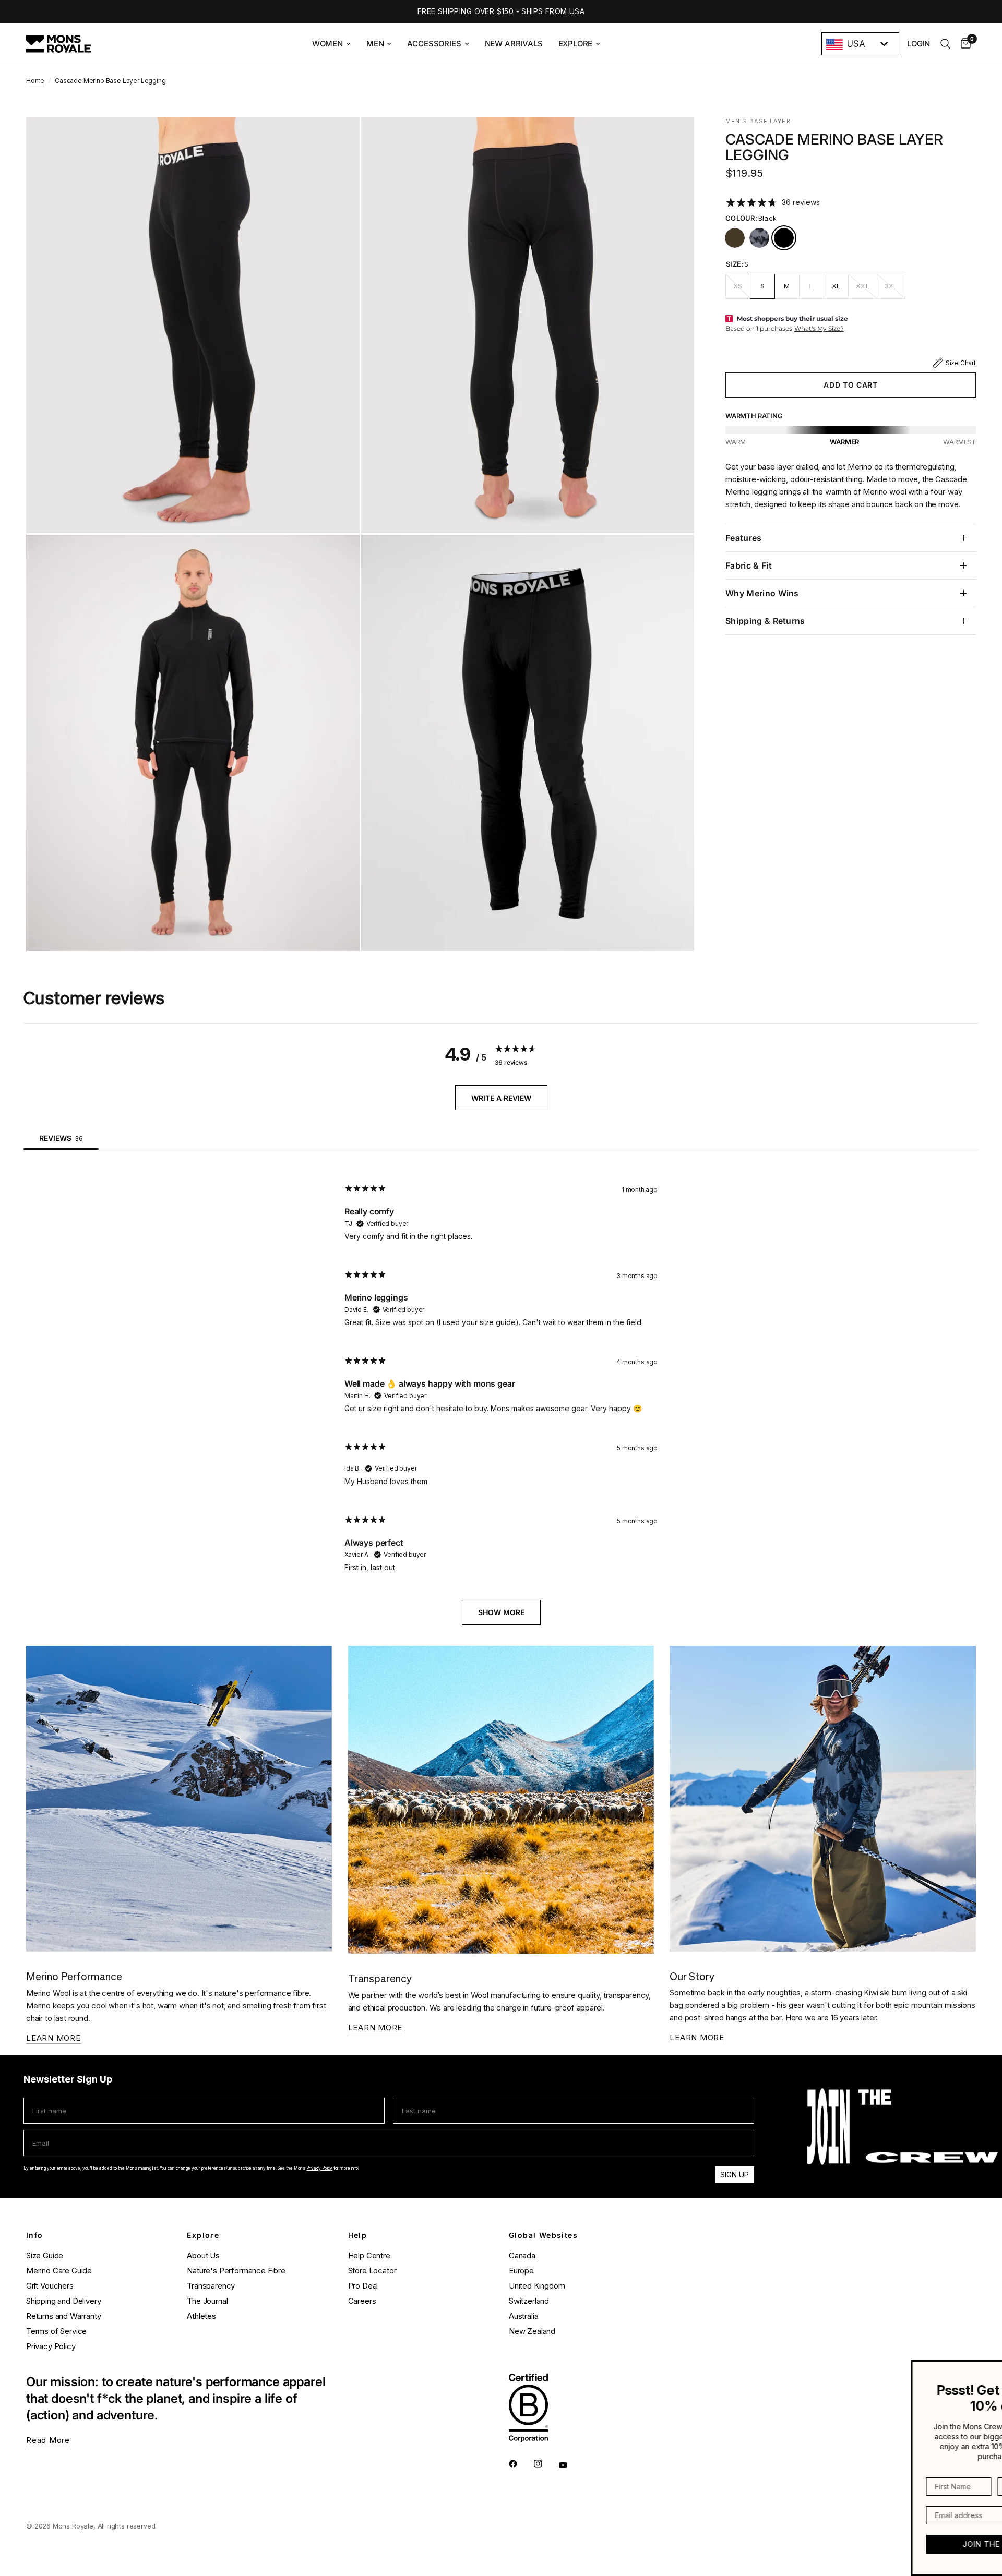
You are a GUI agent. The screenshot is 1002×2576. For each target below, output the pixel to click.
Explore (203, 2235)
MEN (375, 44)
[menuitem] (331, 44)
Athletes (201, 2316)
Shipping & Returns (765, 621)
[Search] (945, 44)
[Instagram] (545, 2464)
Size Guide (45, 2255)
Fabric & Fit (749, 565)
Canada (522, 2255)
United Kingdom (537, 2286)
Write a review (501, 1098)
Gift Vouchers (50, 2286)
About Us (203, 2255)
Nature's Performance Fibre (236, 2271)
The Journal (207, 2301)
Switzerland (529, 2301)
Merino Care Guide (59, 2271)
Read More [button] (48, 2440)
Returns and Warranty (64, 2316)
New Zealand (532, 2331)
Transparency (211, 2286)
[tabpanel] (501, 1395)
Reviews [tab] (61, 1138)
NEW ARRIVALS (514, 44)
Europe (521, 2271)
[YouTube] (570, 2465)
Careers (362, 2301)
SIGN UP (735, 2175)
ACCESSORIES (434, 44)
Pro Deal (363, 2286)
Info (35, 2235)
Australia (523, 2316)
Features (744, 538)
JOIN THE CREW (918, 2544)
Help (358, 2235)
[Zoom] (338, 139)
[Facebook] (520, 2464)
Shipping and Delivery (63, 2301)
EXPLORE (576, 44)
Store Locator (372, 2271)
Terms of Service (56, 2331)
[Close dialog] (993, 2369)
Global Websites (543, 2235)
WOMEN (327, 44)
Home (35, 81)
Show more (501, 1612)
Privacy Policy (319, 2168)
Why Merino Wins (762, 593)
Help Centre (369, 2255)
